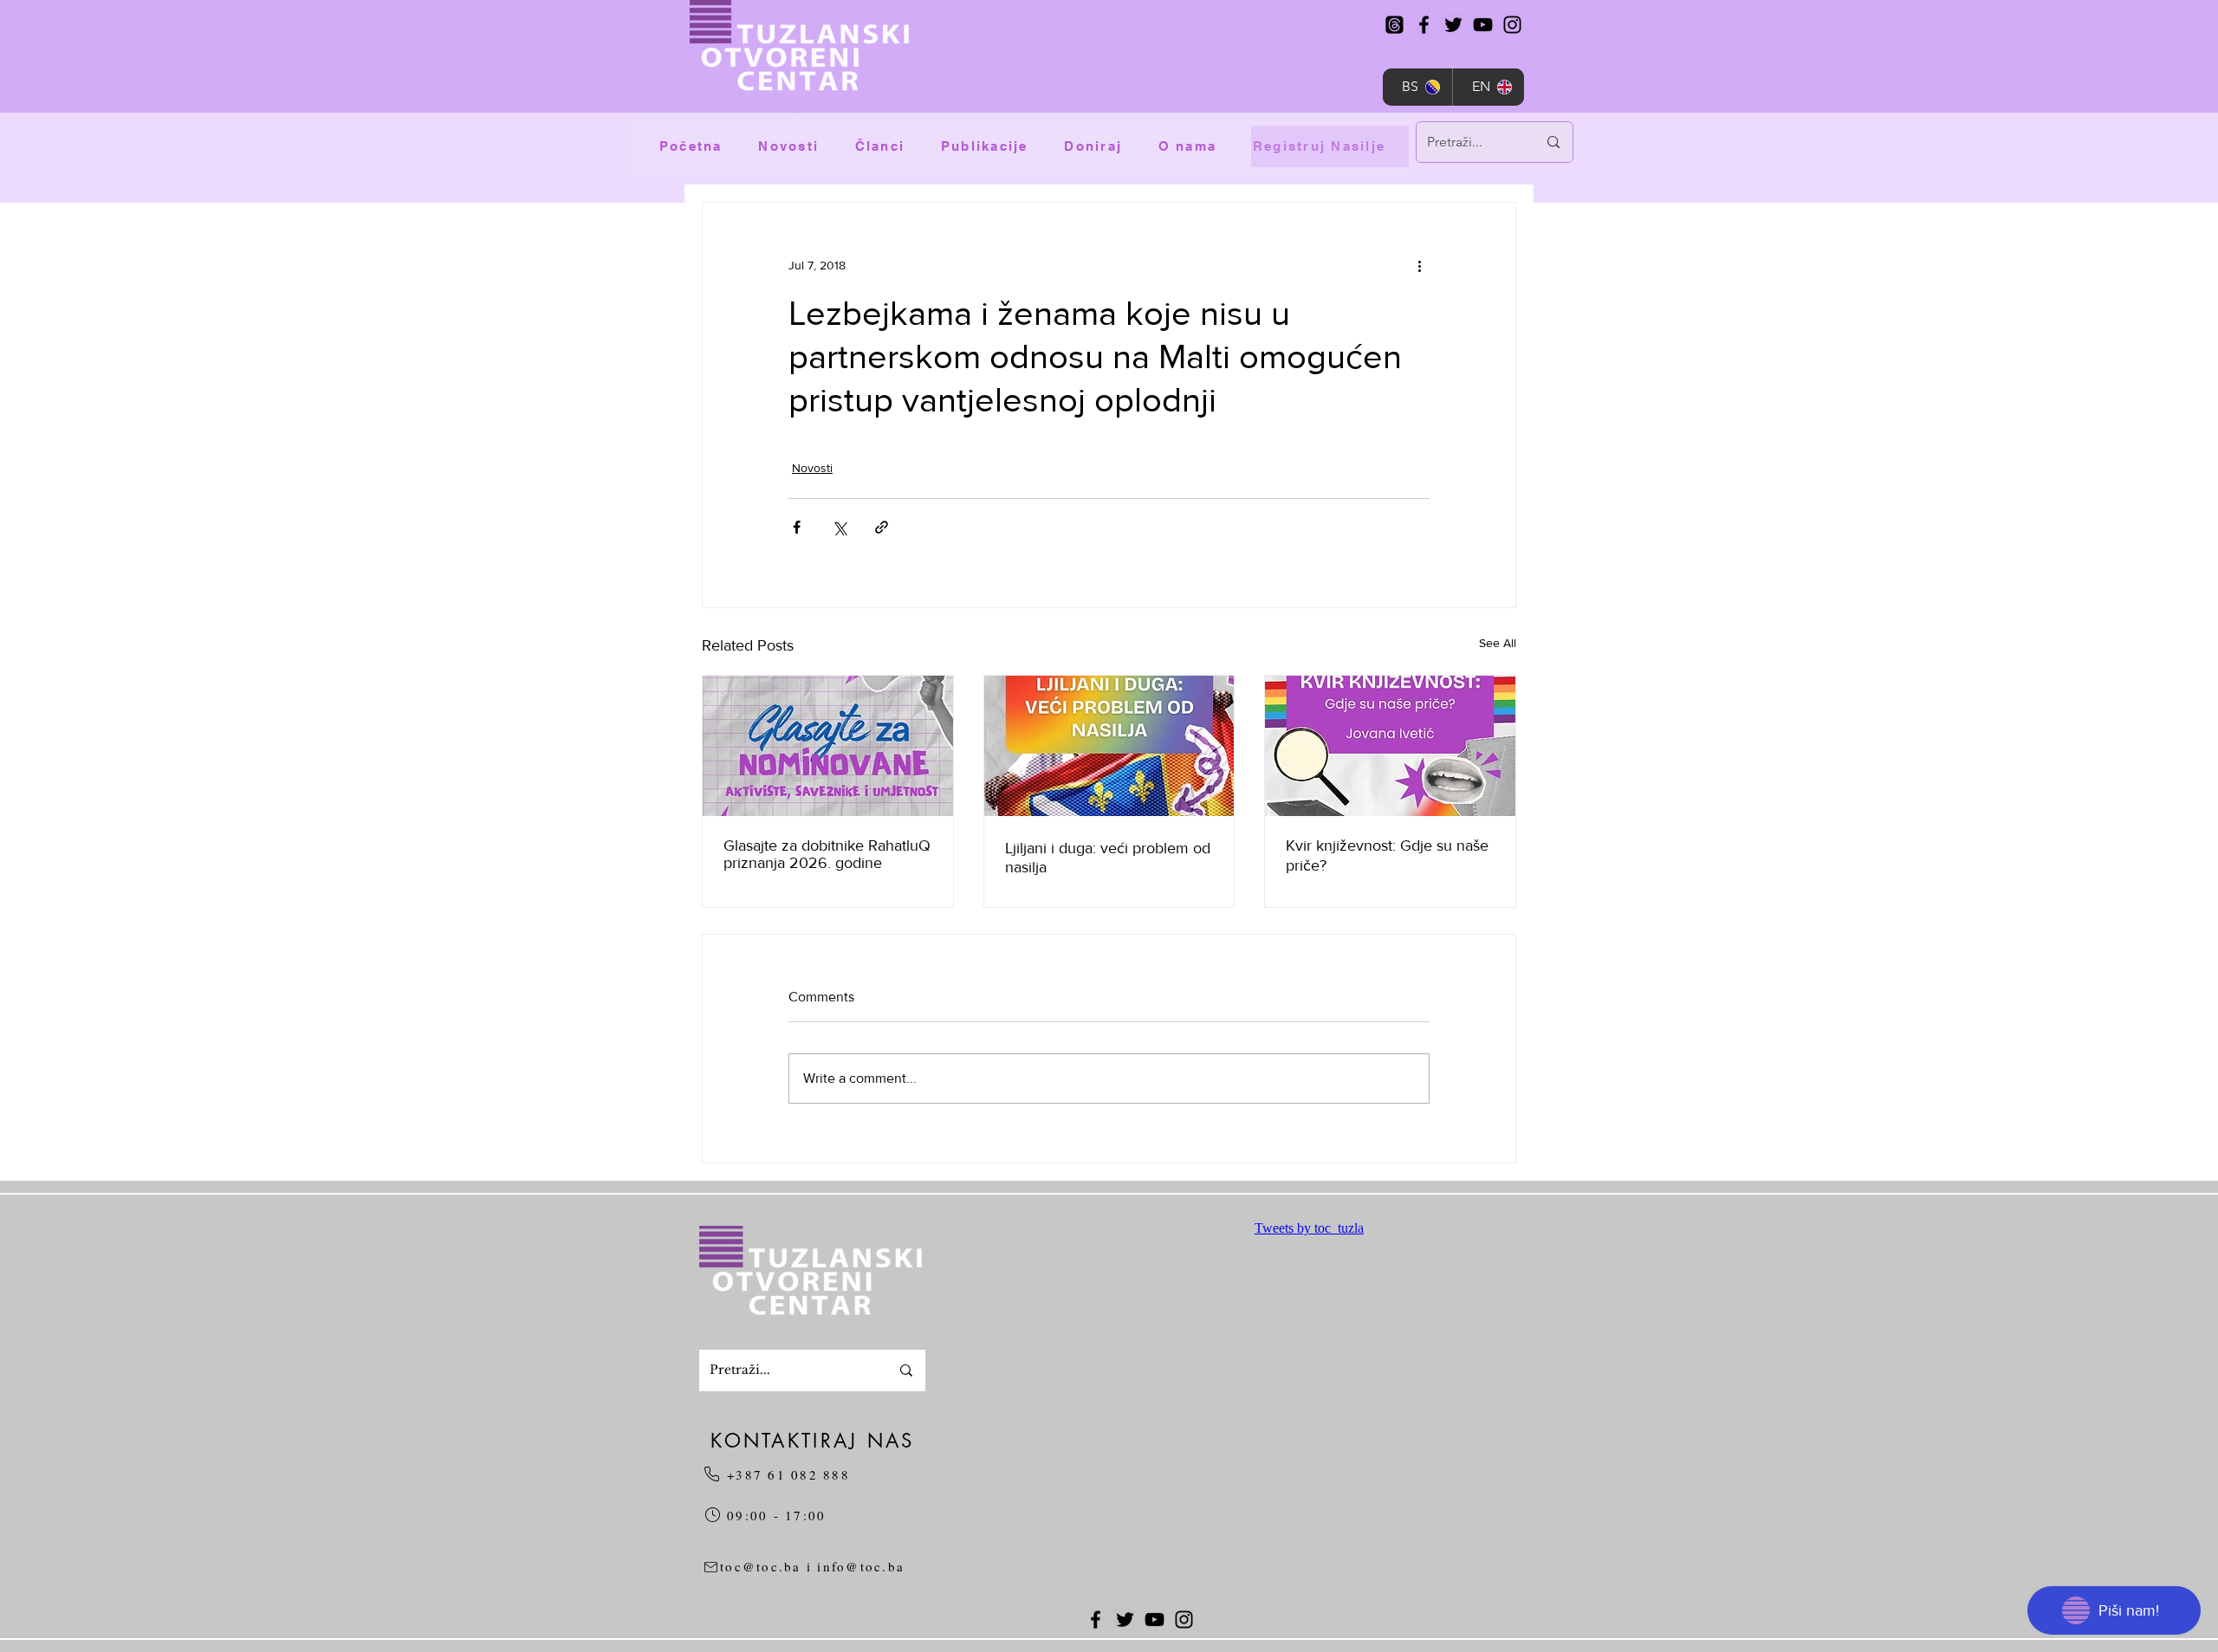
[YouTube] (1483, 25)
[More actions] (1419, 265)
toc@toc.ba (761, 1566)
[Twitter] (1453, 25)
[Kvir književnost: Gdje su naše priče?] (1390, 746)
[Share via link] (882, 527)
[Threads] (1394, 25)
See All (1498, 643)
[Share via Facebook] (797, 527)
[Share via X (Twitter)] (839, 527)
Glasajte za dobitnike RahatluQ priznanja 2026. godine (827, 854)
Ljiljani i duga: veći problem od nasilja (1108, 858)
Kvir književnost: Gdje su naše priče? (1387, 855)
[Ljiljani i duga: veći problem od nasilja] (1109, 746)
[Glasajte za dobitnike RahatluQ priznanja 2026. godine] (828, 746)
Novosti (812, 468)
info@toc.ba (861, 1566)
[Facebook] (1424, 25)
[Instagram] (1512, 25)
